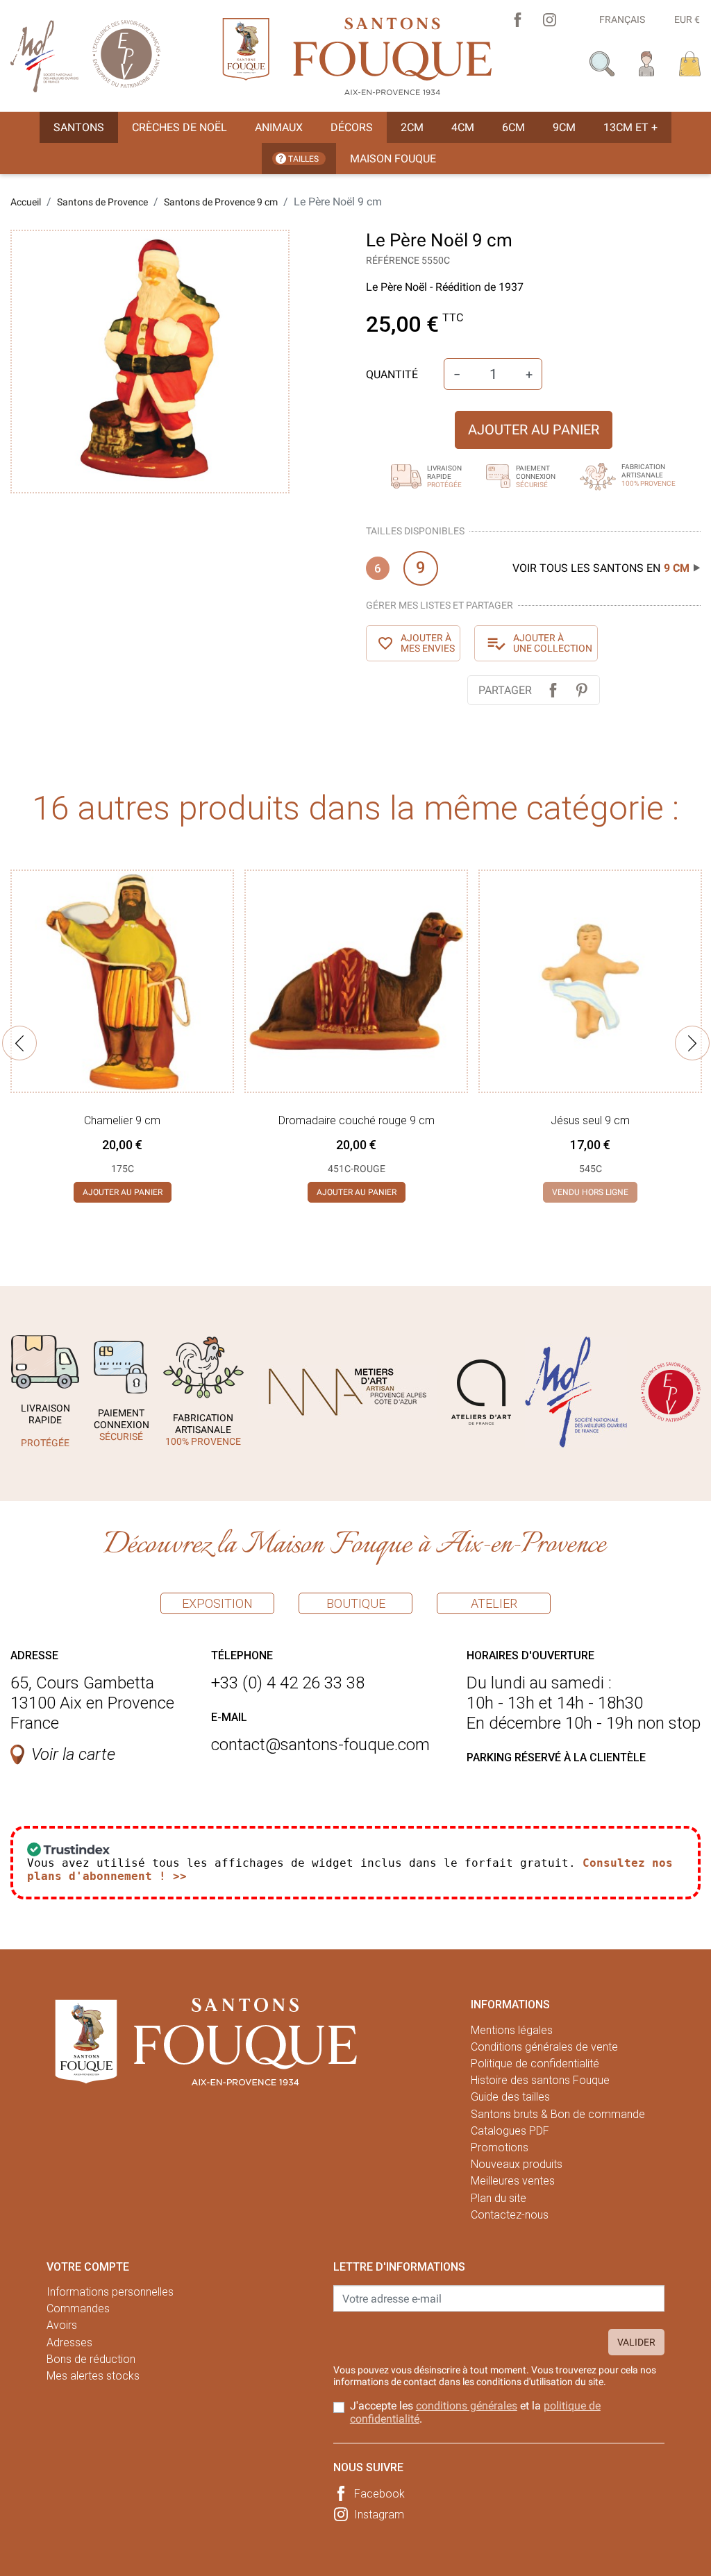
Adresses (69, 2342)
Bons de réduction (91, 2359)
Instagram (379, 2515)
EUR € (687, 19)
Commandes (78, 2308)
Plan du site (499, 2198)
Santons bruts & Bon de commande (558, 2114)
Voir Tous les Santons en (601, 568)
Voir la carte (73, 1754)
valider (636, 2342)
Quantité (392, 374)
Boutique (356, 1603)
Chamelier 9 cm (122, 1120)
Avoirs (62, 2325)
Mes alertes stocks (93, 2376)
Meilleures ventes (513, 2181)
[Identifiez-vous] (647, 63)
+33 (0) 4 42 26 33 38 (288, 1683)
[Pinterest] (582, 690)
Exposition (217, 1603)
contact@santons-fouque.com (320, 1745)
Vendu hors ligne (590, 1192)
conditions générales (467, 2406)
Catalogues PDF (510, 2131)
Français (622, 19)
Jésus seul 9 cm (590, 1120)
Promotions (500, 2147)
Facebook (379, 2494)
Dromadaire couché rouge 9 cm (357, 1120)
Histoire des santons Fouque (540, 2080)
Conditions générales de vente (544, 2047)
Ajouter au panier (534, 430)
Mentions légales (512, 2030)
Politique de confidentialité (535, 2064)
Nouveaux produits (517, 2164)
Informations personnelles (110, 2292)
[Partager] (553, 690)
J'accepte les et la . (475, 2412)
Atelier (494, 1603)
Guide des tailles (510, 2097)
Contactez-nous (510, 2215)
